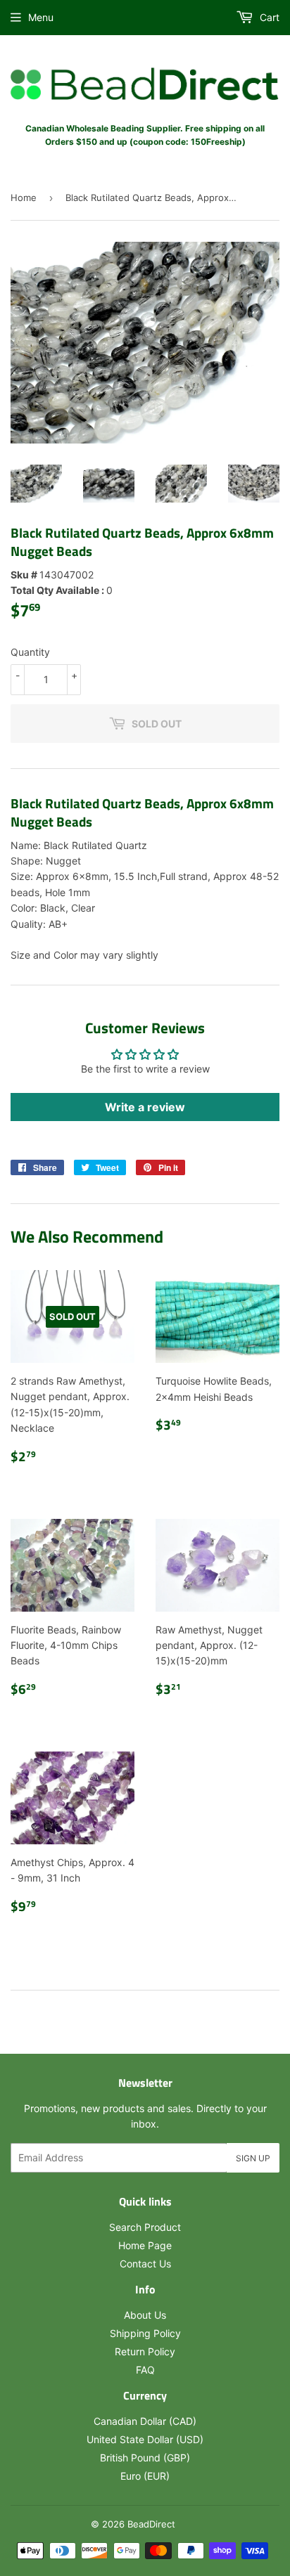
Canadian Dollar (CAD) (145, 2421)
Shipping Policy (145, 2333)
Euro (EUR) (145, 2476)
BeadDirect (151, 2524)
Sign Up (253, 2158)
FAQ (145, 2370)
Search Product (145, 2227)
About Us (145, 2315)
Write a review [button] (145, 1107)
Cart (268, 17)
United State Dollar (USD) (145, 2439)
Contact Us (145, 2264)
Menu (41, 17)
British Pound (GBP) (145, 2458)
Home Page (145, 2245)
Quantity (30, 652)
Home (24, 198)
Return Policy (145, 2351)
